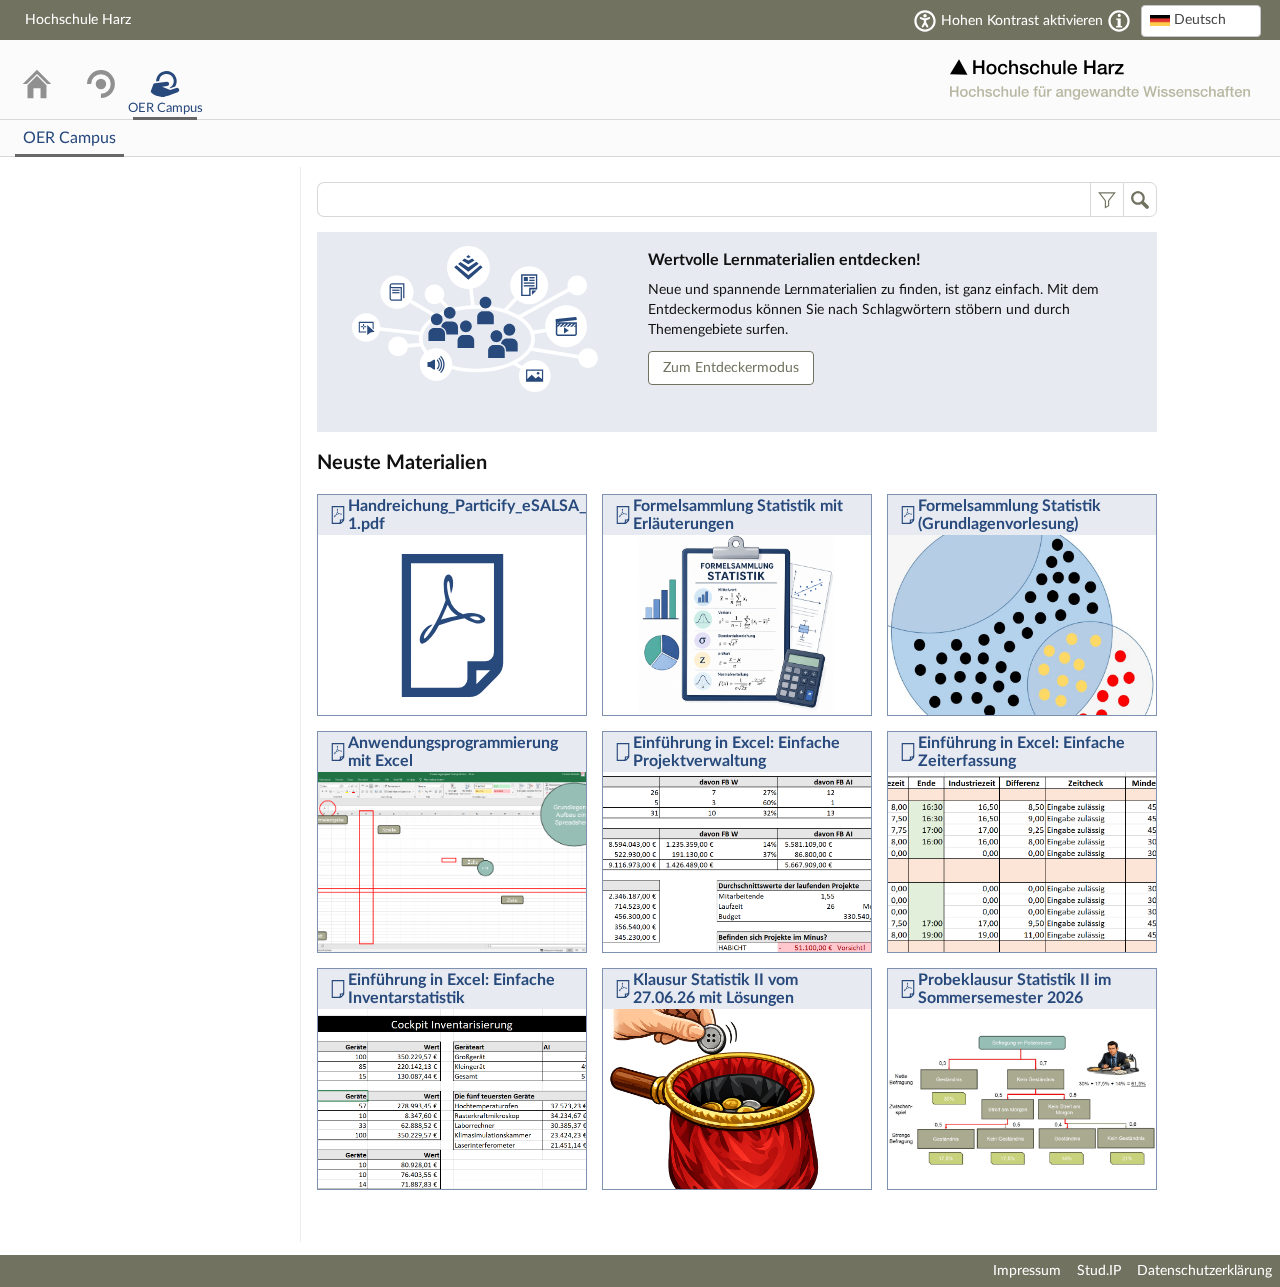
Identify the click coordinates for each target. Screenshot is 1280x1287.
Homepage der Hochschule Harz (1100, 79)
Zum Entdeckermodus (731, 368)
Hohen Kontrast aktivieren (1022, 21)
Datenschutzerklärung (1204, 1271)
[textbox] (1201, 20)
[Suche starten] (1140, 199)
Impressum (1027, 1271)
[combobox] (1201, 21)
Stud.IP (1099, 1271)
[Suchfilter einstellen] (1106, 199)
